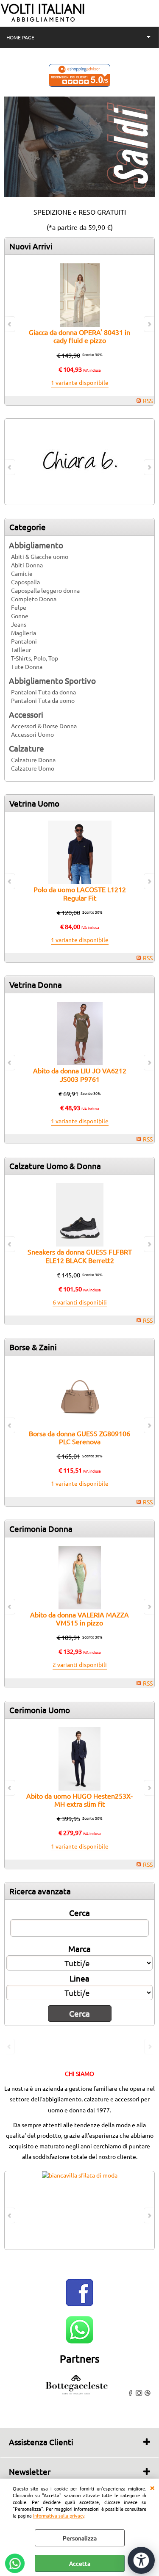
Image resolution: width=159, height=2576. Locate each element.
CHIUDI (152, 2487)
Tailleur (21, 650)
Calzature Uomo (33, 768)
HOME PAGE (20, 37)
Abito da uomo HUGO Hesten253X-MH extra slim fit (79, 1800)
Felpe (19, 607)
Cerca (79, 1913)
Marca (79, 1949)
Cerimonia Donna (41, 1528)
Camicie (22, 573)
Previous (10, 2047)
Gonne (20, 616)
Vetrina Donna (36, 984)
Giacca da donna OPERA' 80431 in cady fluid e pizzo (79, 336)
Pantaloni (24, 641)
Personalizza (80, 2538)
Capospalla (25, 582)
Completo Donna (34, 599)
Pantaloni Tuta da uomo (43, 700)
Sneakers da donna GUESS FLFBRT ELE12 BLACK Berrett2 (80, 1256)
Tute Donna (27, 666)
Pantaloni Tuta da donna (43, 692)
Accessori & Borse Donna (44, 726)
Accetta (80, 2563)
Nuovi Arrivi (31, 246)
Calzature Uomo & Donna (55, 1166)
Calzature (26, 748)
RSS (148, 401)
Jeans (19, 624)
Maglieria (24, 633)
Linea (79, 1978)
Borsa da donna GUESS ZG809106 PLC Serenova (79, 1437)
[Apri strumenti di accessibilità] (141, 2560)
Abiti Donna (27, 565)
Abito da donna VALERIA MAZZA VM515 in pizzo (79, 1618)
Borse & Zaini (33, 1347)
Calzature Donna (33, 760)
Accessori (26, 714)
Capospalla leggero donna (45, 590)
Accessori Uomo (32, 734)
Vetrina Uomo (34, 803)
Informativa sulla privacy (59, 2515)
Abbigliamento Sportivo (52, 680)
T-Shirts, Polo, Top (35, 658)
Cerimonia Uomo (40, 1710)
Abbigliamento (36, 545)
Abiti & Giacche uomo (40, 556)
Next (149, 2047)
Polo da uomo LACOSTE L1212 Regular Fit (80, 893)
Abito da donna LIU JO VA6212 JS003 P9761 (80, 1074)
